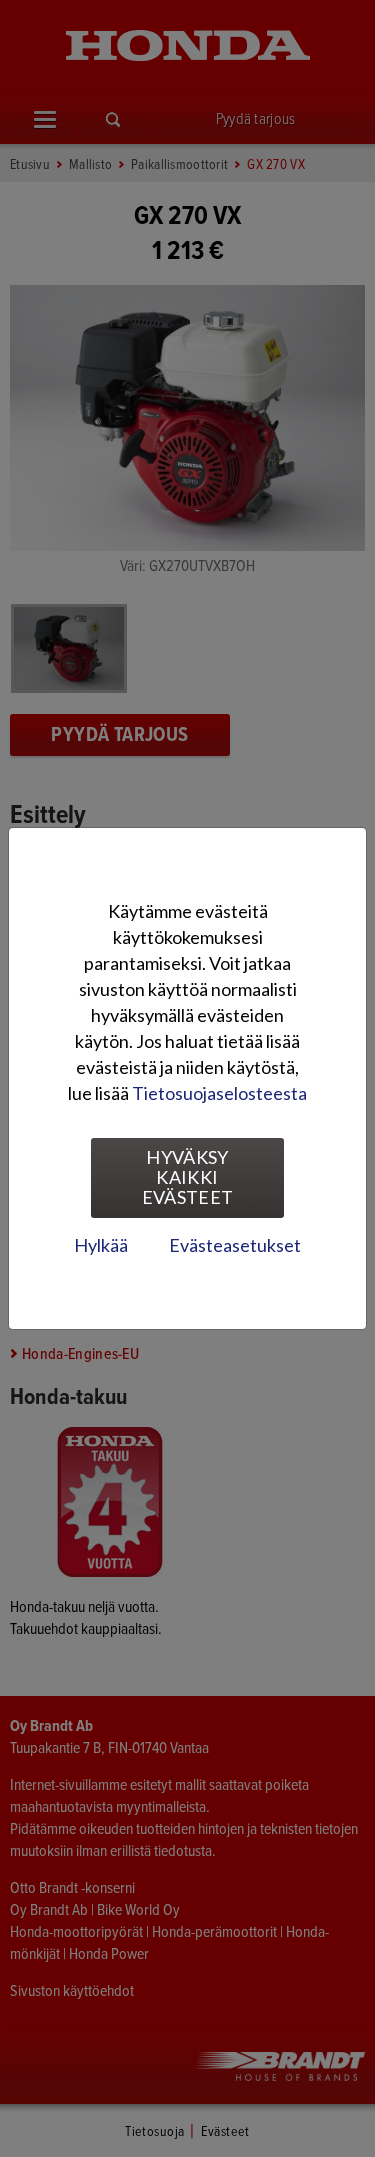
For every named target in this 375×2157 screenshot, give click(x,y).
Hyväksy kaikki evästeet (188, 1177)
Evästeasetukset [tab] (235, 1245)
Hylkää (101, 1245)
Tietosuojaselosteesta (219, 1093)
